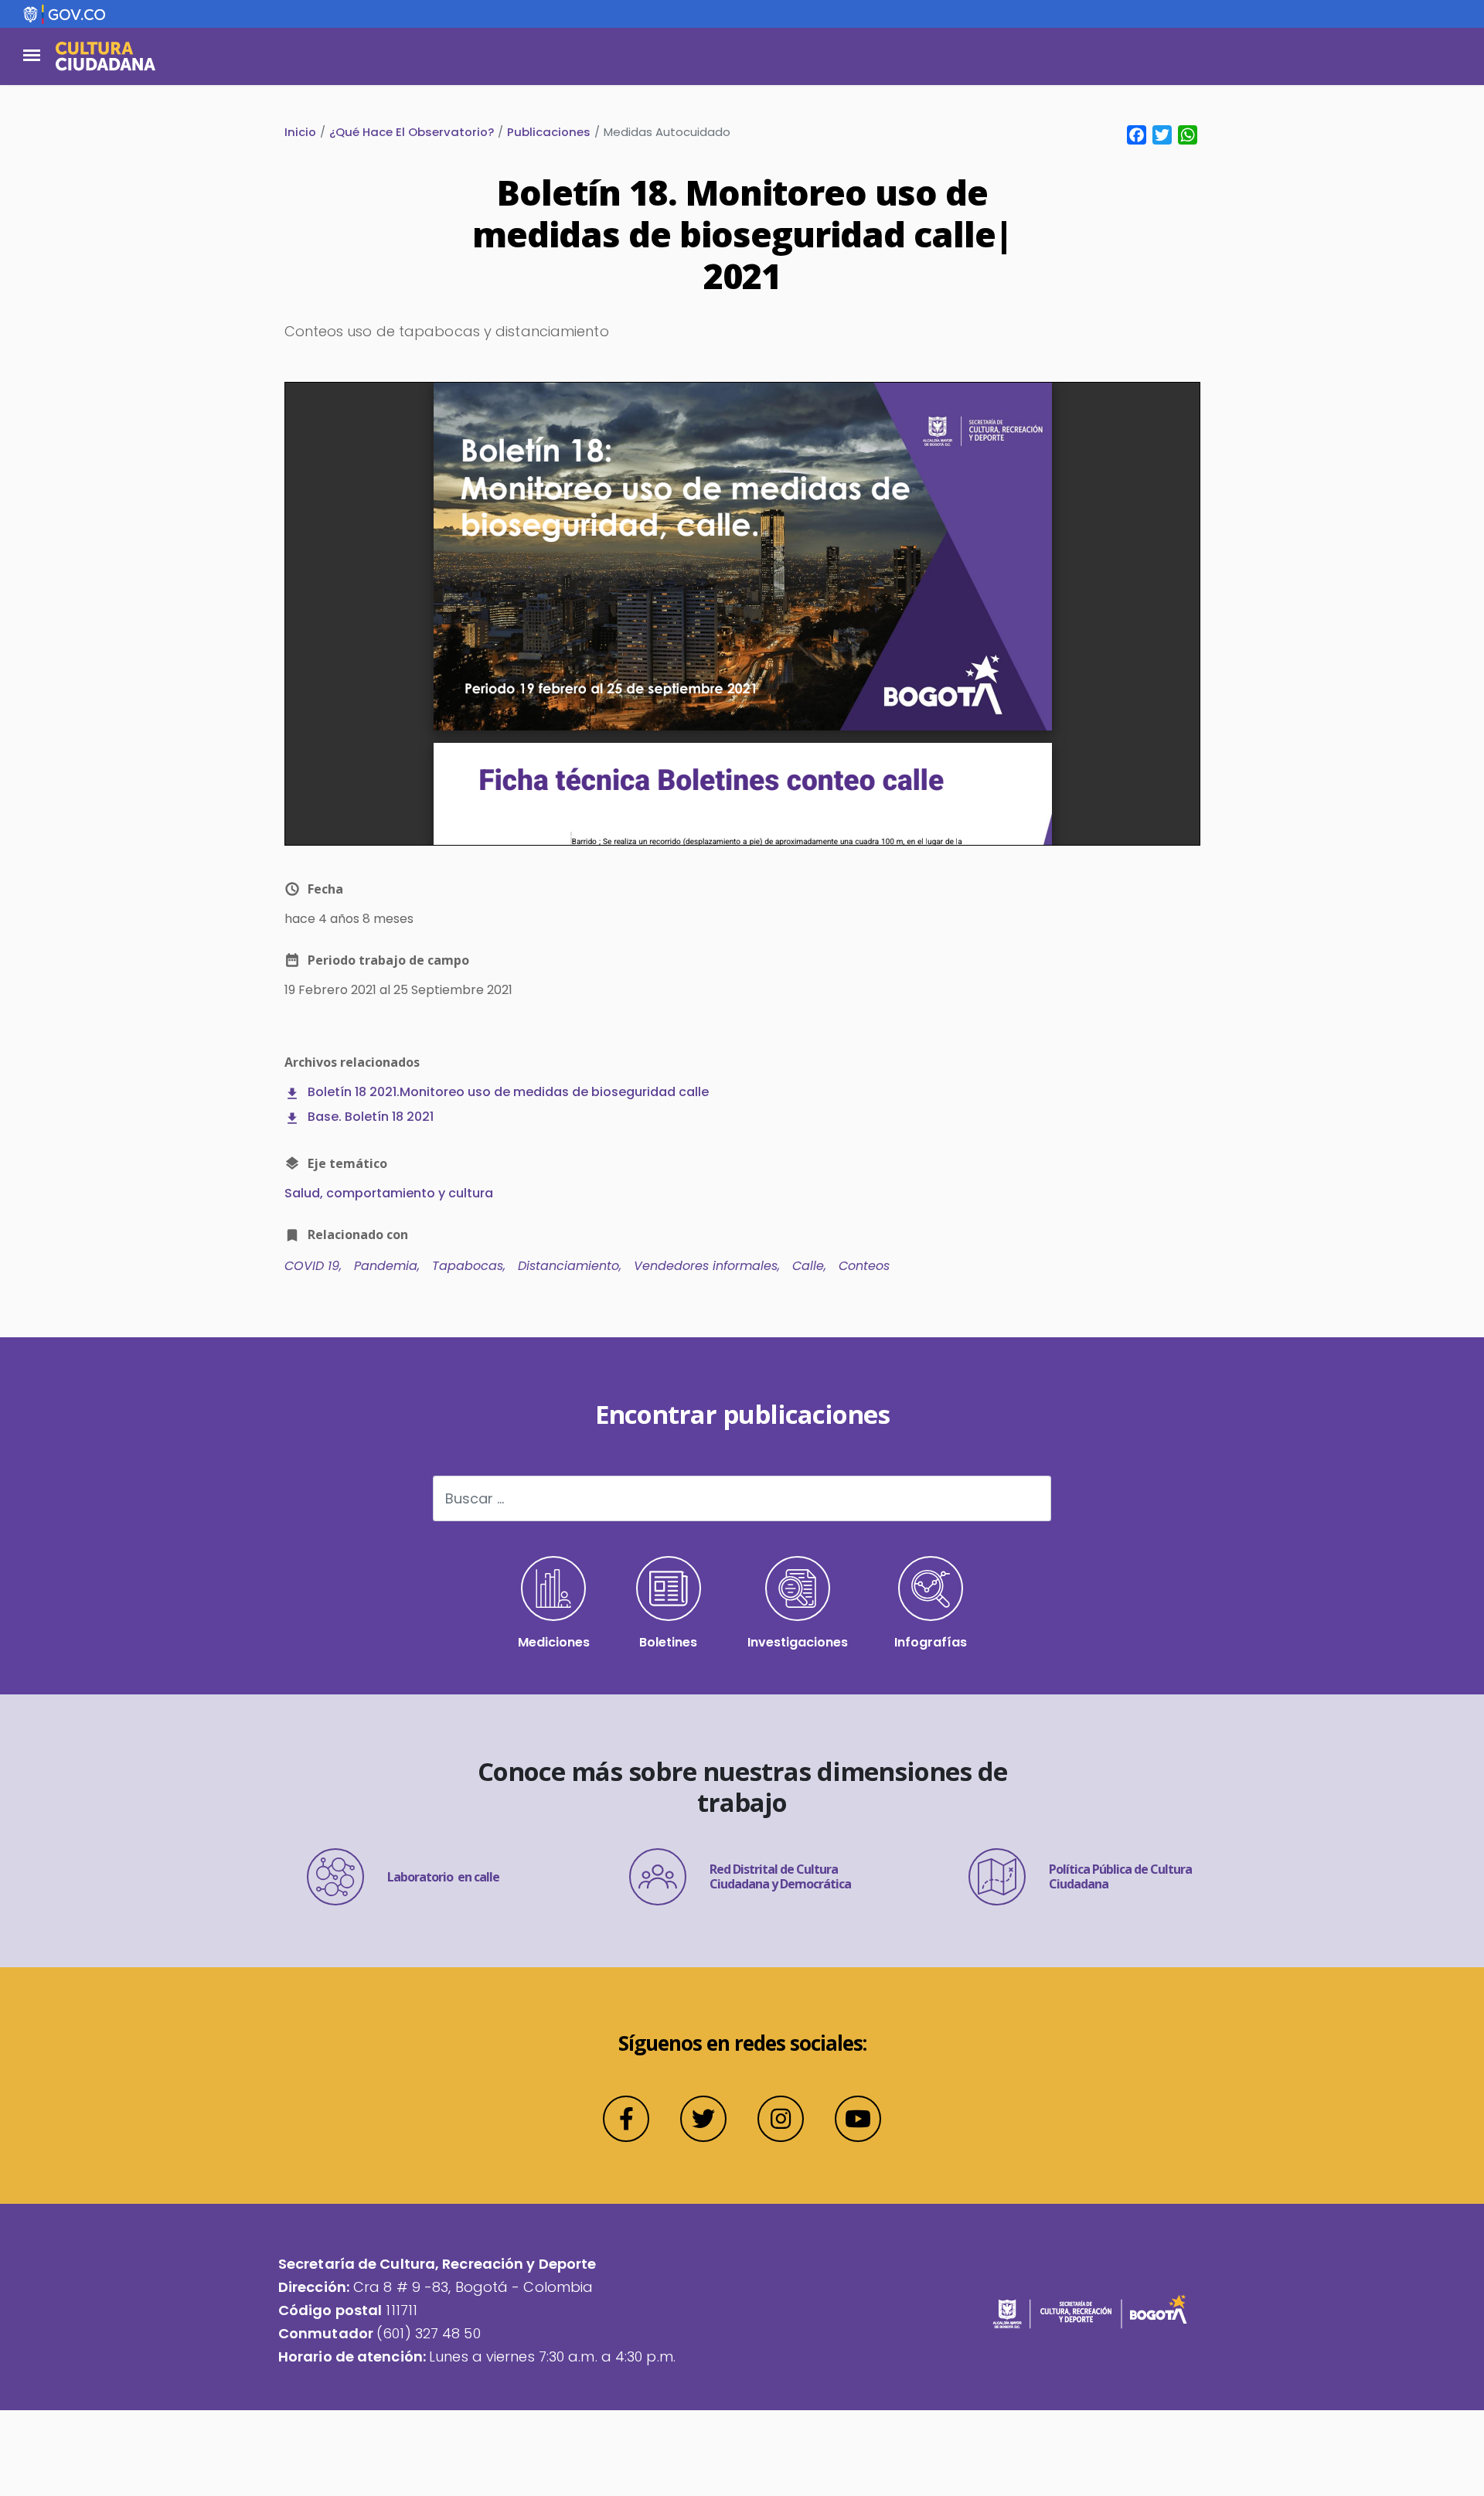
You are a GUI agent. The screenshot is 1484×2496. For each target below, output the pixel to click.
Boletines (668, 1642)
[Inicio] (106, 56)
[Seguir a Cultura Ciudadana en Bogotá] (626, 2119)
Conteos (864, 1266)
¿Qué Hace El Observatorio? (412, 132)
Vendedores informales (706, 1266)
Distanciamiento (568, 1266)
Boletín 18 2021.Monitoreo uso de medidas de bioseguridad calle (508, 1092)
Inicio (300, 132)
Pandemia (386, 1266)
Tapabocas (468, 1266)
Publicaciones (549, 132)
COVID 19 (312, 1266)
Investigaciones (798, 1642)
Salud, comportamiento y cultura (389, 1193)
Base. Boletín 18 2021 (371, 1117)
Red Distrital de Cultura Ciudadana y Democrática (780, 1876)
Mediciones (554, 1642)
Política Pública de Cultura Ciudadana (1120, 1876)
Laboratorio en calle (443, 1877)
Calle (808, 1266)
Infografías (931, 1642)
